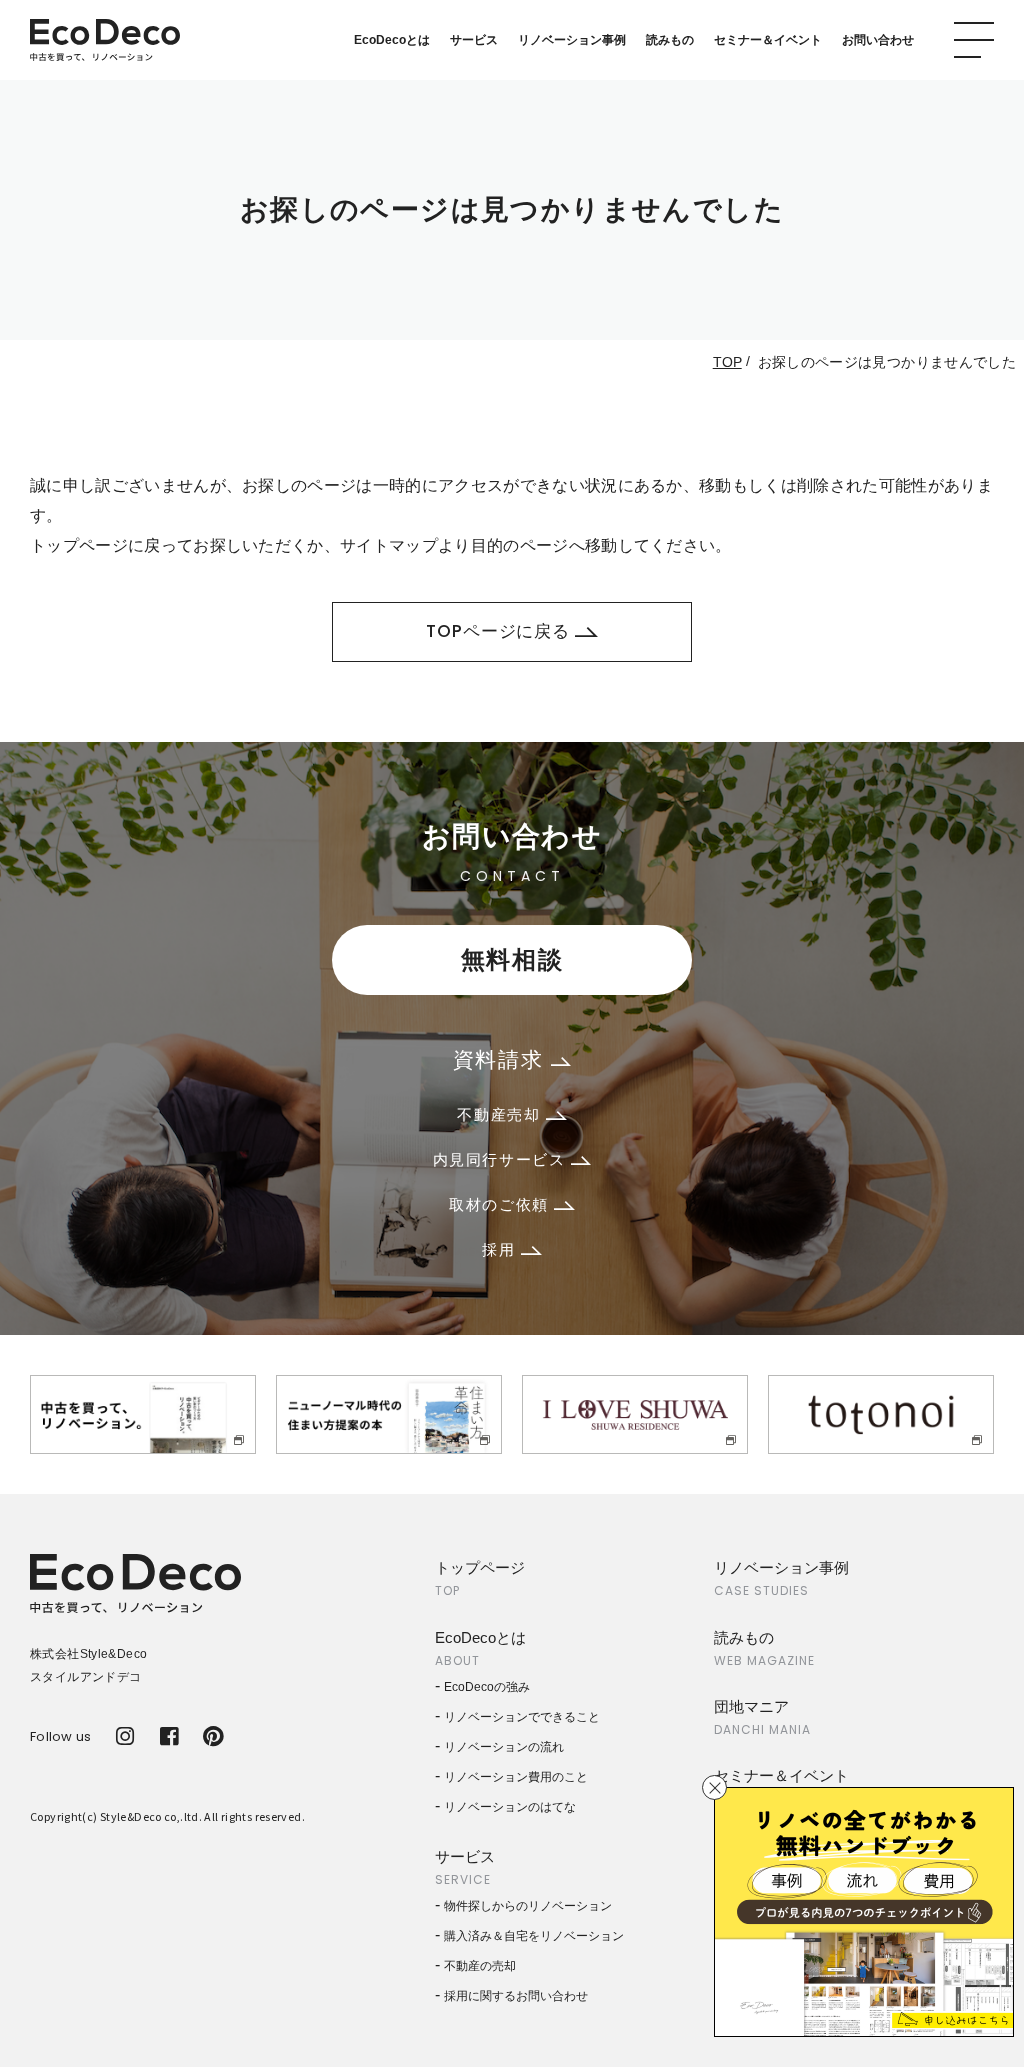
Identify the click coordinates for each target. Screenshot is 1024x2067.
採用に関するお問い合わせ (516, 1996)
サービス (474, 40)
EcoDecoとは (392, 40)
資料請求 (502, 1059)
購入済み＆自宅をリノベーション (534, 1936)
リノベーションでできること (522, 1717)
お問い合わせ (878, 40)
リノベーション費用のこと (516, 1777)
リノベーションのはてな (510, 1807)
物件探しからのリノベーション (528, 1906)
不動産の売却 (480, 1966)
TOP (727, 362)
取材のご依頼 (501, 1204)
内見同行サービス (502, 1159)
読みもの (670, 40)
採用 (501, 1249)
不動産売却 (501, 1114)
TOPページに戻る (498, 631)
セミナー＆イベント (768, 40)
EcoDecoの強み (487, 1687)
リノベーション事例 (572, 40)
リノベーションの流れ (504, 1747)
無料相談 (512, 959)
